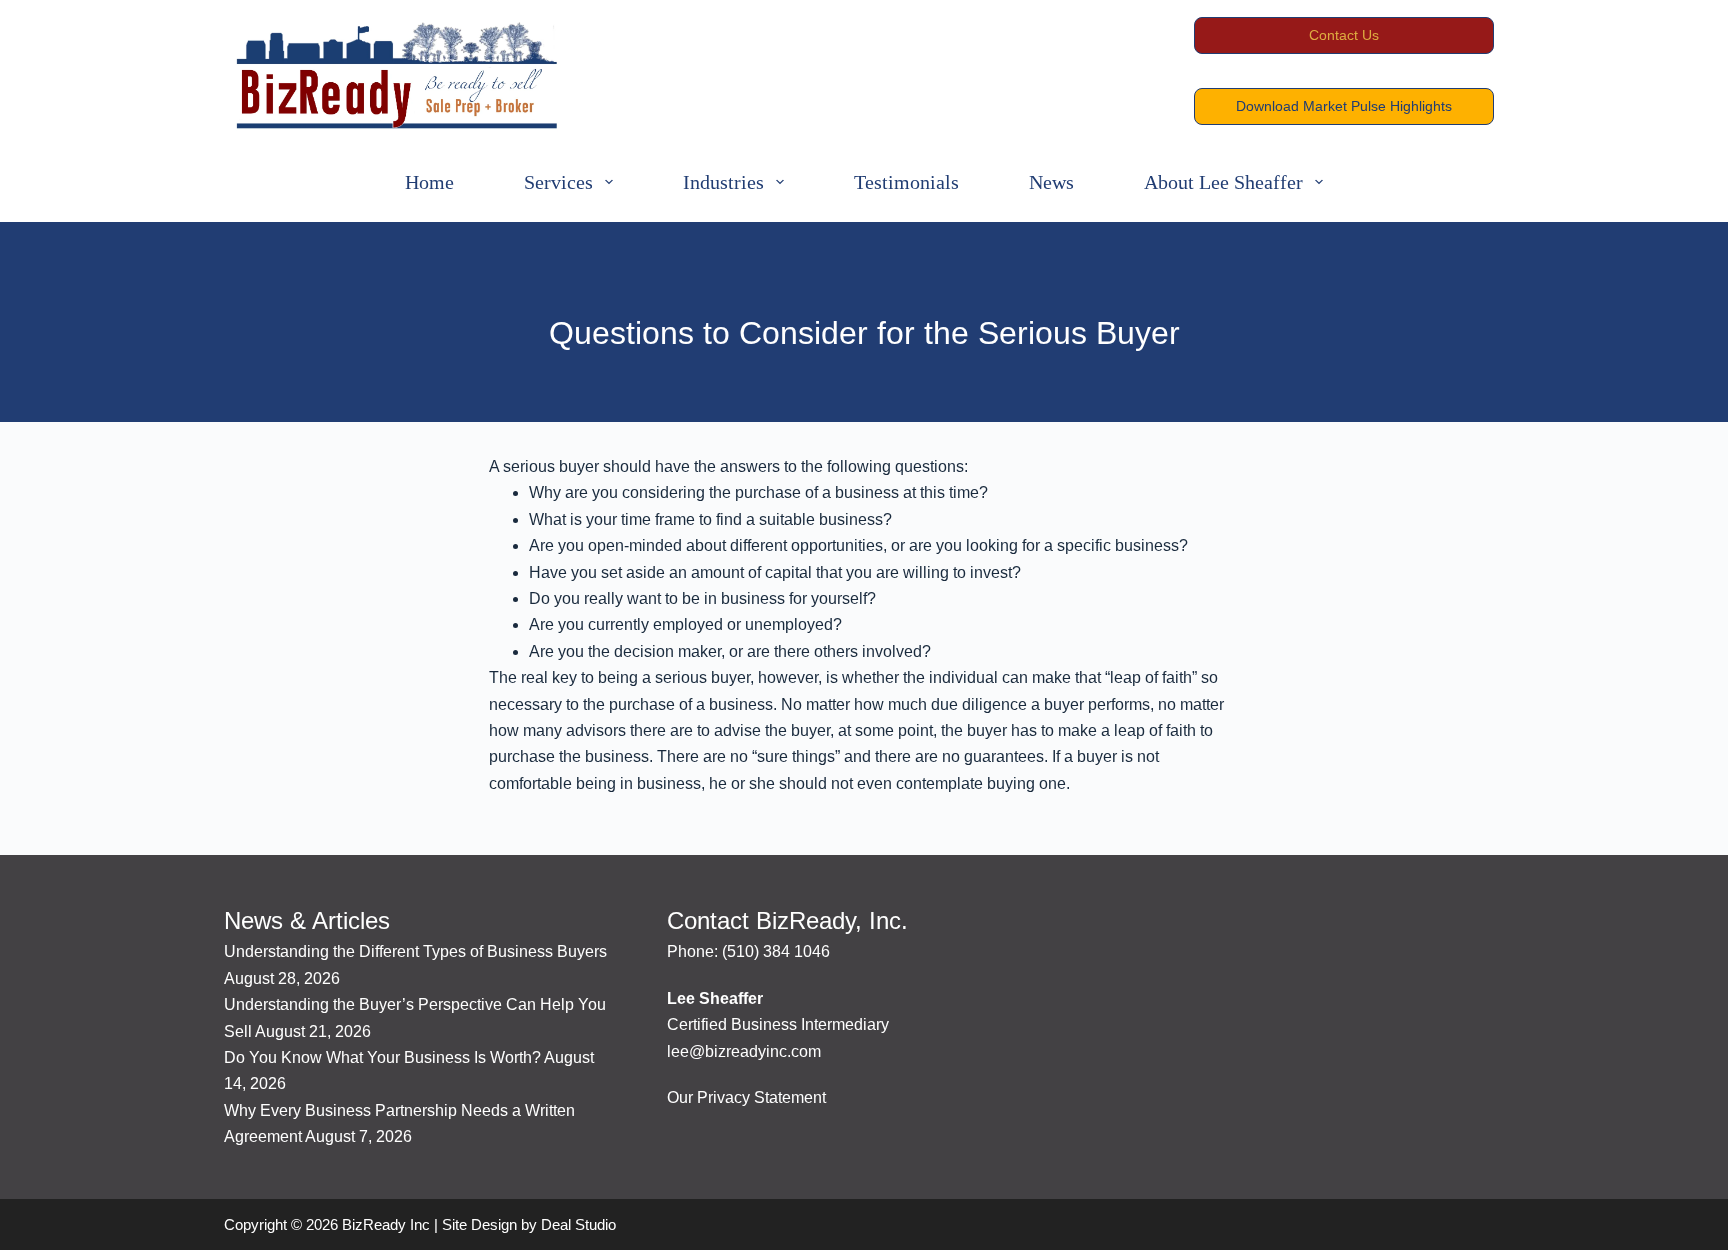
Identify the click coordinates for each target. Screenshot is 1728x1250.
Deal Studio (578, 1224)
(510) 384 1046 (776, 951)
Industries (723, 182)
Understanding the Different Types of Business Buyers (415, 951)
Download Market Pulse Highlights (1344, 106)
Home (429, 182)
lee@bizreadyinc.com (744, 1051)
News (1051, 182)
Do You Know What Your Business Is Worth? (382, 1057)
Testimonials (906, 182)
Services (558, 182)
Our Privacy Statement (746, 1097)
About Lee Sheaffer (1223, 182)
